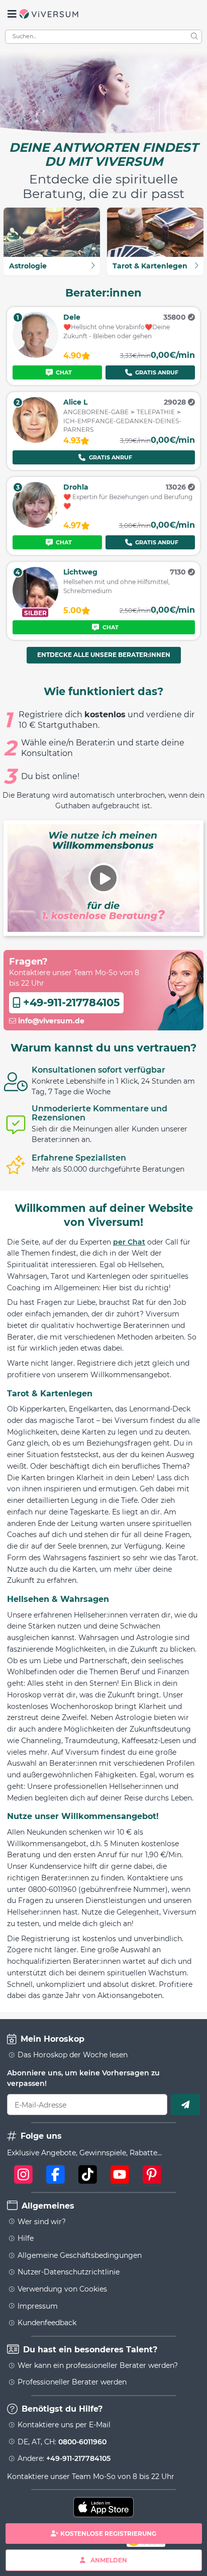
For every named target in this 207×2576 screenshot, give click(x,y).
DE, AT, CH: (62, 2442)
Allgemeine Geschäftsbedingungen (80, 2255)
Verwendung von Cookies (62, 2289)
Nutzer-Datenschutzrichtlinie (69, 2272)
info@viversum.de (50, 1021)
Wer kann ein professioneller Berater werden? (98, 2365)
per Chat (129, 1242)
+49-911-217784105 (70, 1003)
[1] (35, 355)
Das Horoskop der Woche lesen (73, 2055)
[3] (35, 525)
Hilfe (26, 2238)
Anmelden (109, 2560)
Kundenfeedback (47, 2323)
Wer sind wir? (42, 2222)
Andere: (64, 2458)
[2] (35, 440)
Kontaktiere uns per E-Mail (64, 2425)
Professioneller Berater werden (72, 2382)
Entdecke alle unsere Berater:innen (104, 655)
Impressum (38, 2306)
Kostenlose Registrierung (108, 2534)
